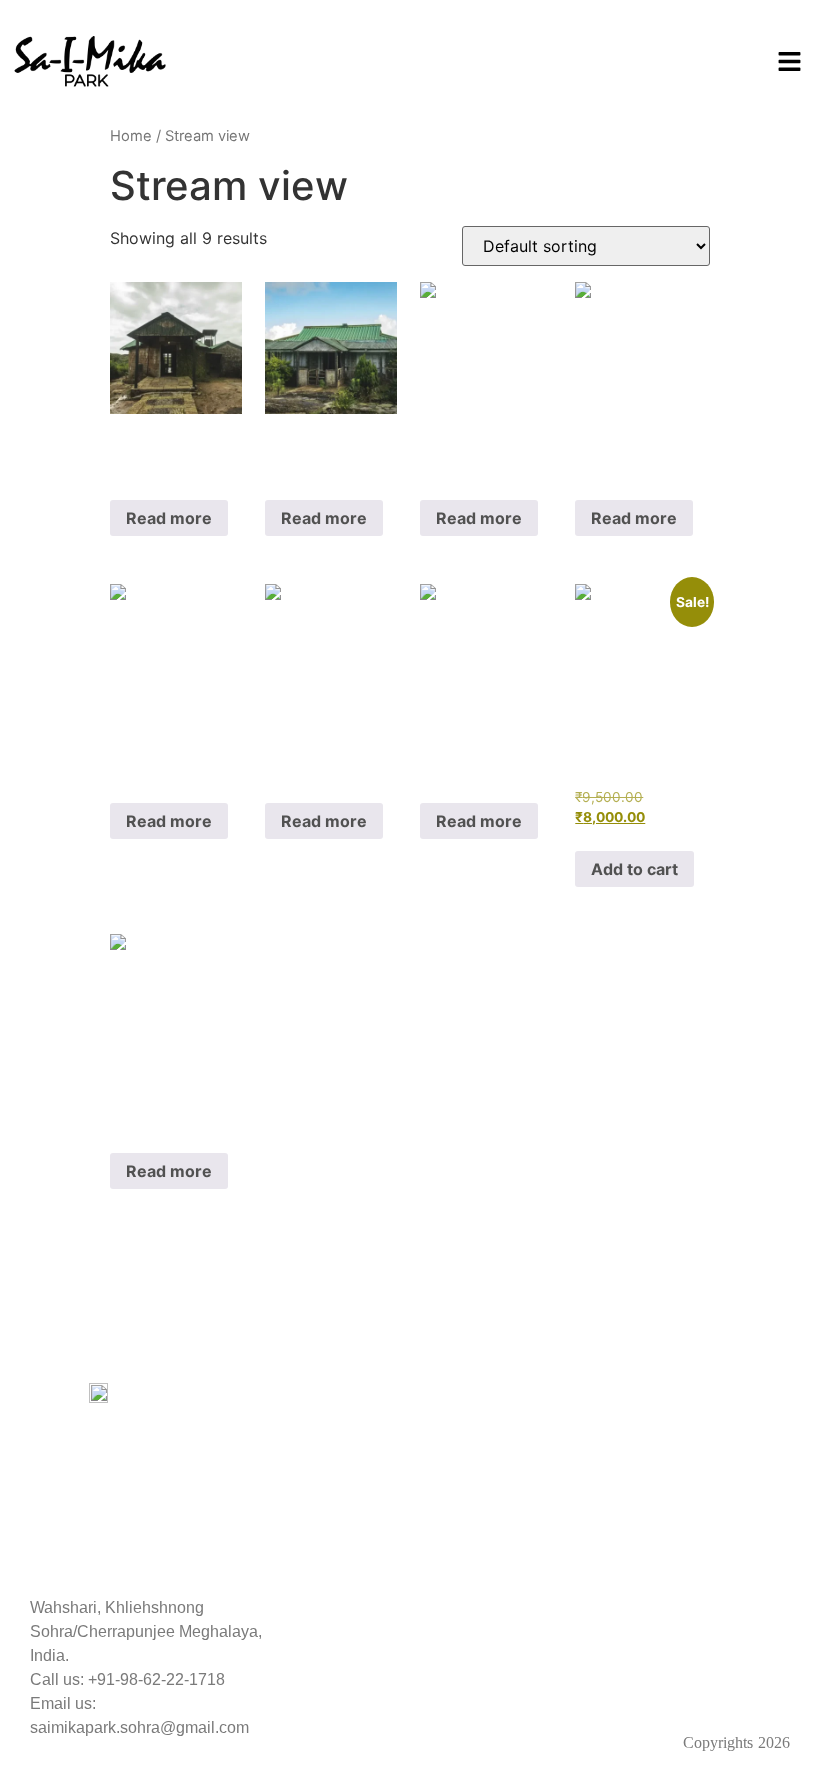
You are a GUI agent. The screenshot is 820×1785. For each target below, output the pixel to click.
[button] (790, 62)
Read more (169, 518)
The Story (259, 1394)
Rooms (445, 1394)
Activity (445, 1432)
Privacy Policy (665, 1394)
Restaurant (459, 1470)
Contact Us (459, 1509)
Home (131, 136)
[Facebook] (383, 1675)
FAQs (245, 1418)
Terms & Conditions (684, 1494)
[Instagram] (438, 1675)
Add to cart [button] (634, 869)
